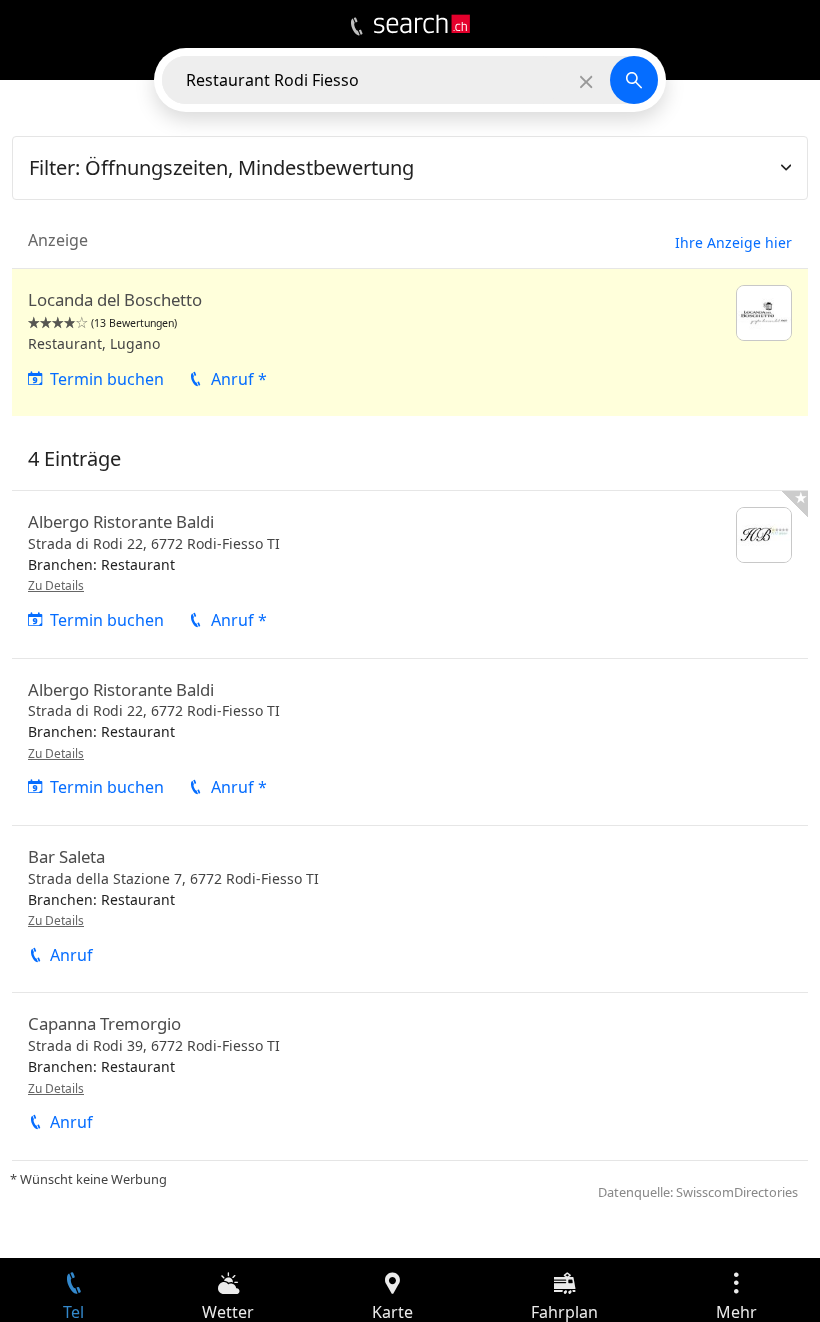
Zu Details (56, 585)
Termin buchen (107, 379)
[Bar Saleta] (410, 909)
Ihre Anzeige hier (733, 242)
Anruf (71, 955)
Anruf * (239, 379)
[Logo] (422, 24)
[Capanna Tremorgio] (410, 1076)
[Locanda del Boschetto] (410, 342)
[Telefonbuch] (356, 27)
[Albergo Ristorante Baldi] (410, 574)
